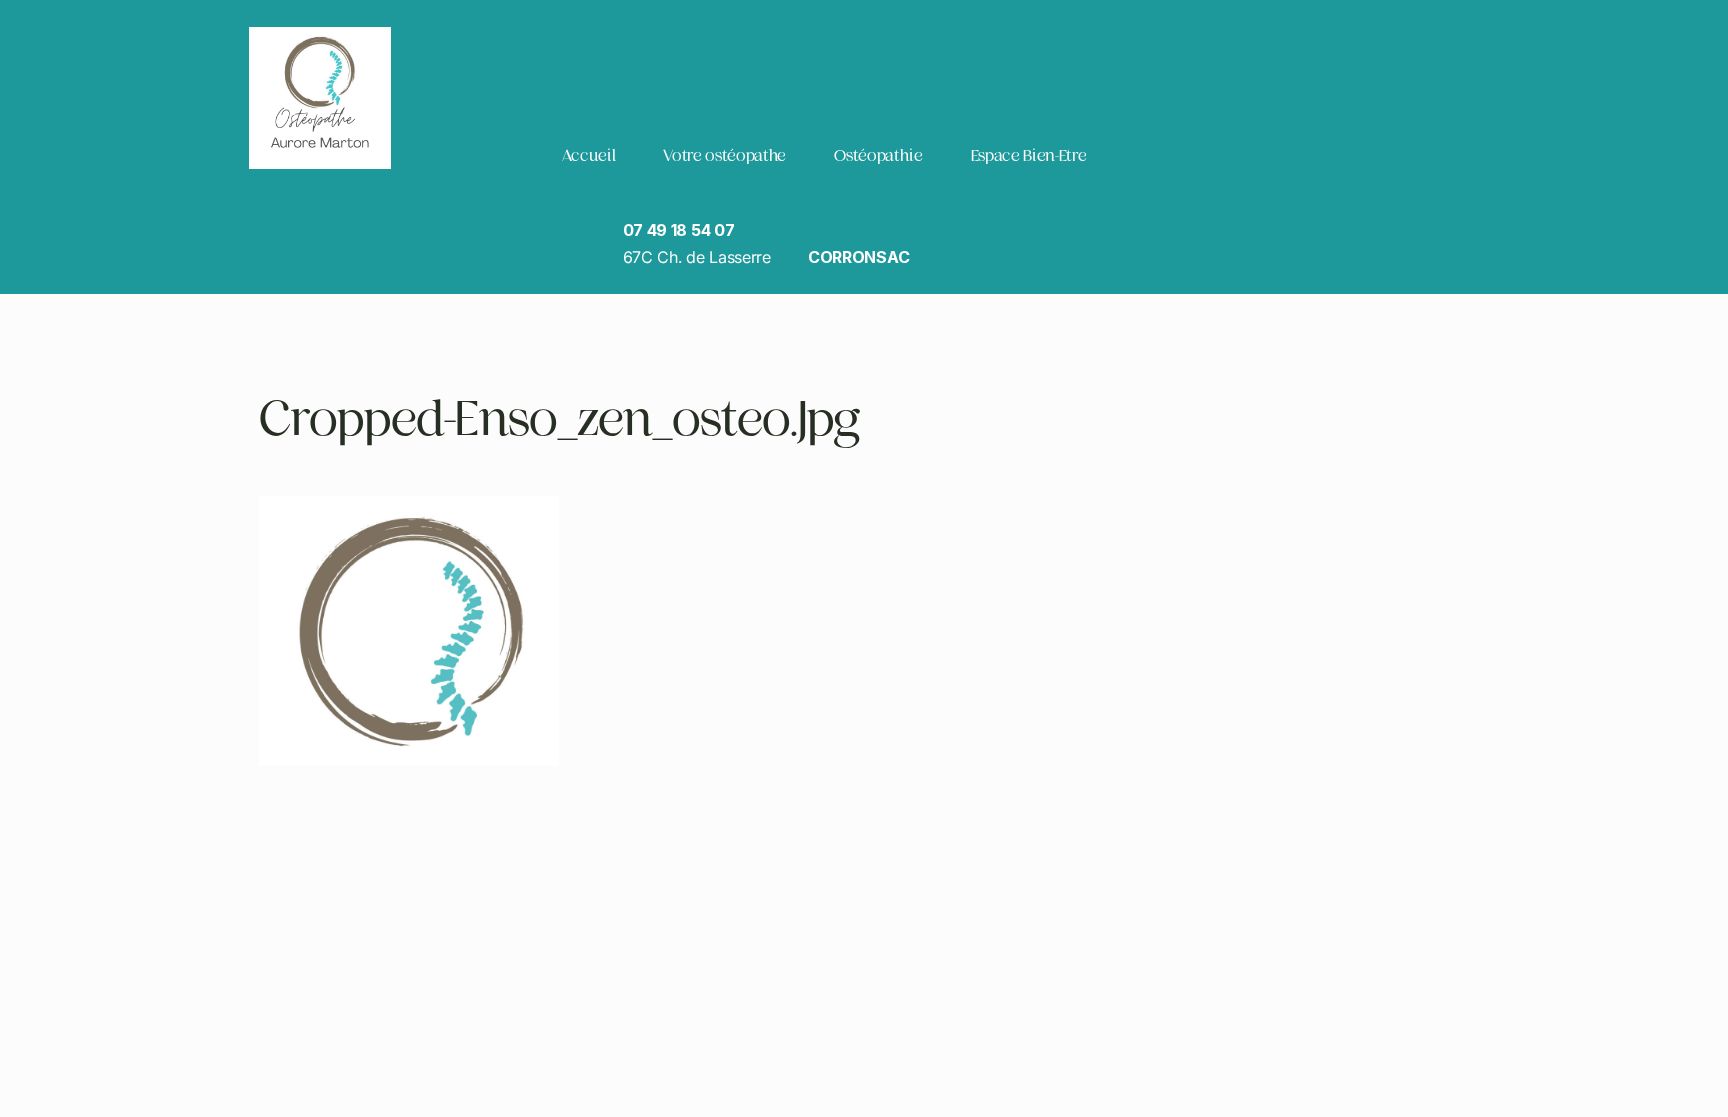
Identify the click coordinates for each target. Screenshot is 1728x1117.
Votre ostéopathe (724, 155)
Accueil (588, 155)
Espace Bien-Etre (1029, 155)
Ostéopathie (878, 155)
